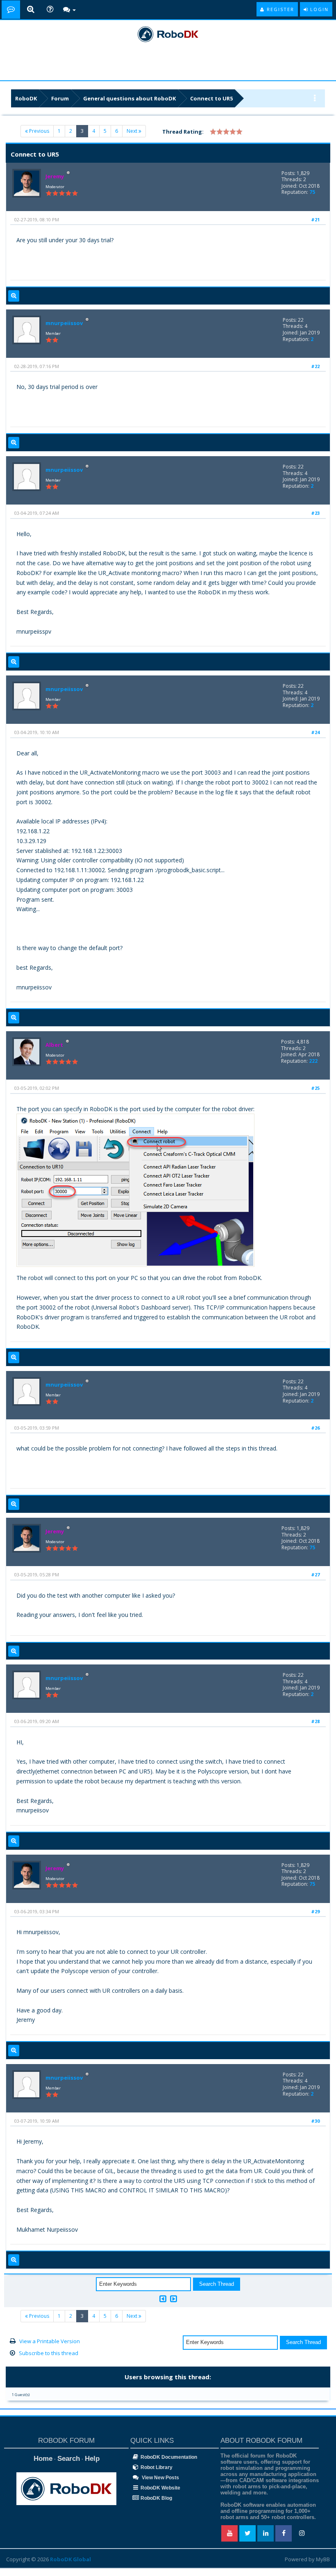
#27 (315, 1574)
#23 (315, 513)
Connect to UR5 (211, 98)
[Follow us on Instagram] (302, 2533)
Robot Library (157, 2467)
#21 (315, 219)
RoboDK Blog (156, 2498)
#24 (315, 732)
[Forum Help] (50, 10)
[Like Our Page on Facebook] (284, 2533)
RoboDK (26, 98)
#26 (315, 1428)
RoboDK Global (70, 2559)
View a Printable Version (50, 2341)
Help (92, 2459)
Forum (60, 98)
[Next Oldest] (163, 2299)
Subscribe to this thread (49, 2353)
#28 (315, 1721)
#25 (315, 1088)
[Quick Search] (31, 10)
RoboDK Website (160, 2488)
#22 (315, 366)
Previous (39, 131)
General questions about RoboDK (129, 98)
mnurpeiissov (64, 323)
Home (43, 2459)
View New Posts (160, 2478)
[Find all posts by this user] (14, 296)
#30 (315, 2121)
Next (133, 131)
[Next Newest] (174, 2299)
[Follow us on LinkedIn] (266, 2533)
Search (69, 2459)
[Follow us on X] (247, 2533)
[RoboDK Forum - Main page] (11, 10)
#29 (315, 1911)
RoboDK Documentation (169, 2457)
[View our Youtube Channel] (229, 2533)
